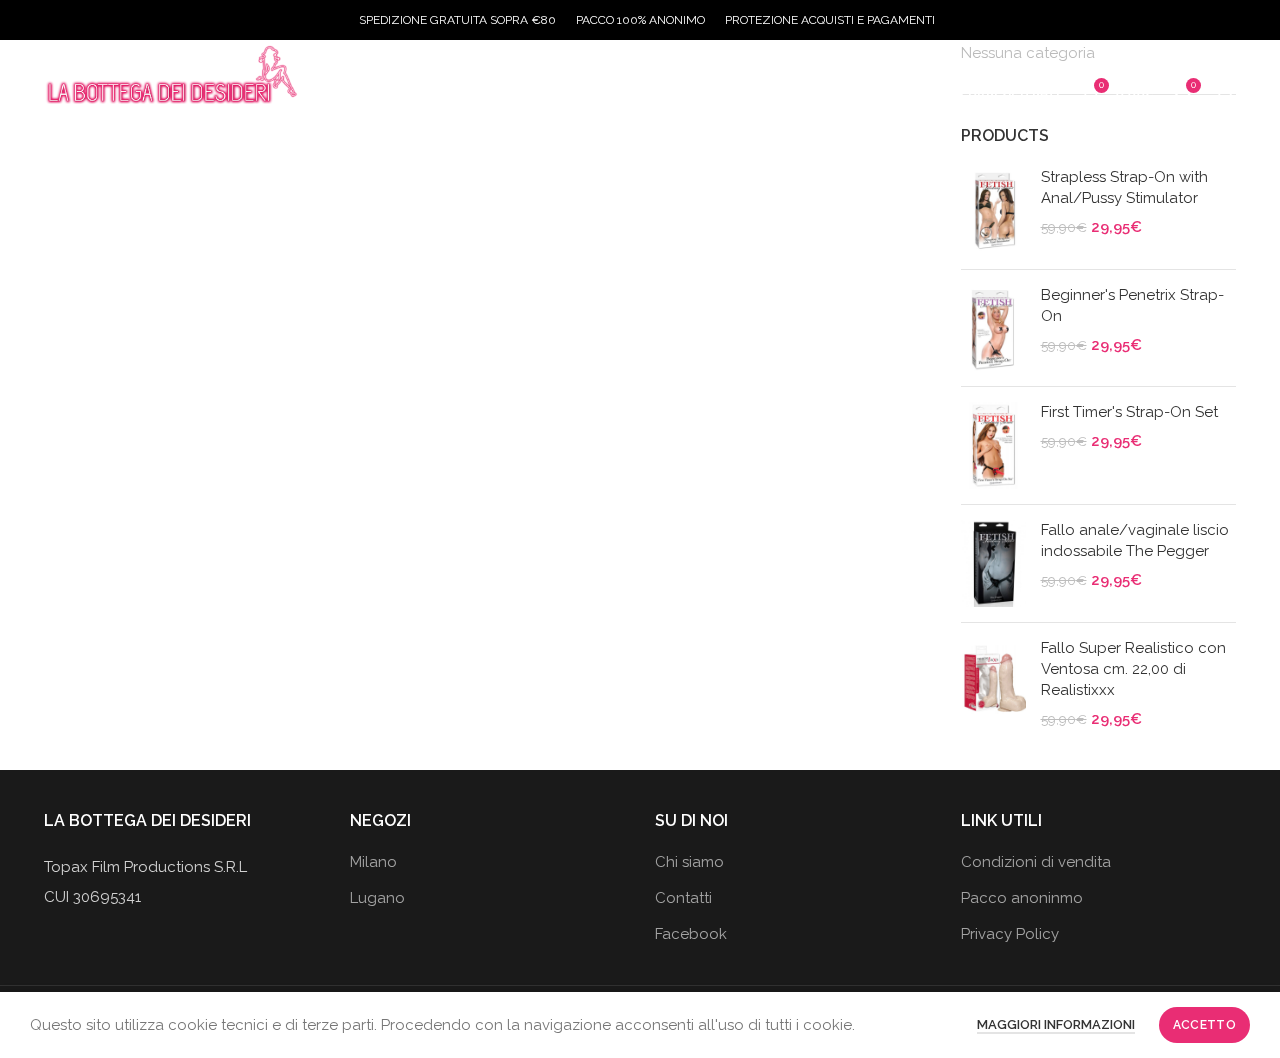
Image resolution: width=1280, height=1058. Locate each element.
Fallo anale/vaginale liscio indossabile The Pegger (1135, 540)
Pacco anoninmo (1022, 898)
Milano (373, 862)
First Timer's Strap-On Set (1129, 412)
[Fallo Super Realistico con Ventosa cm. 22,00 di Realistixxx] (993, 684)
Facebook (691, 934)
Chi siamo (689, 862)
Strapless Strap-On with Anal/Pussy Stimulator (1124, 187)
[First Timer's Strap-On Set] (993, 445)
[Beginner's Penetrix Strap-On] (993, 328)
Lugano (377, 898)
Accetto (1204, 1025)
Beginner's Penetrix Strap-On (1132, 305)
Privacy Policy (1010, 934)
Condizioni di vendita (1036, 862)
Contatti (683, 898)
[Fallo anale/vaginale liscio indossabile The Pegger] (993, 563)
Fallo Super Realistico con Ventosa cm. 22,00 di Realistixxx (1133, 669)
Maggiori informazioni (1056, 1024)
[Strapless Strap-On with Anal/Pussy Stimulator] (993, 210)
